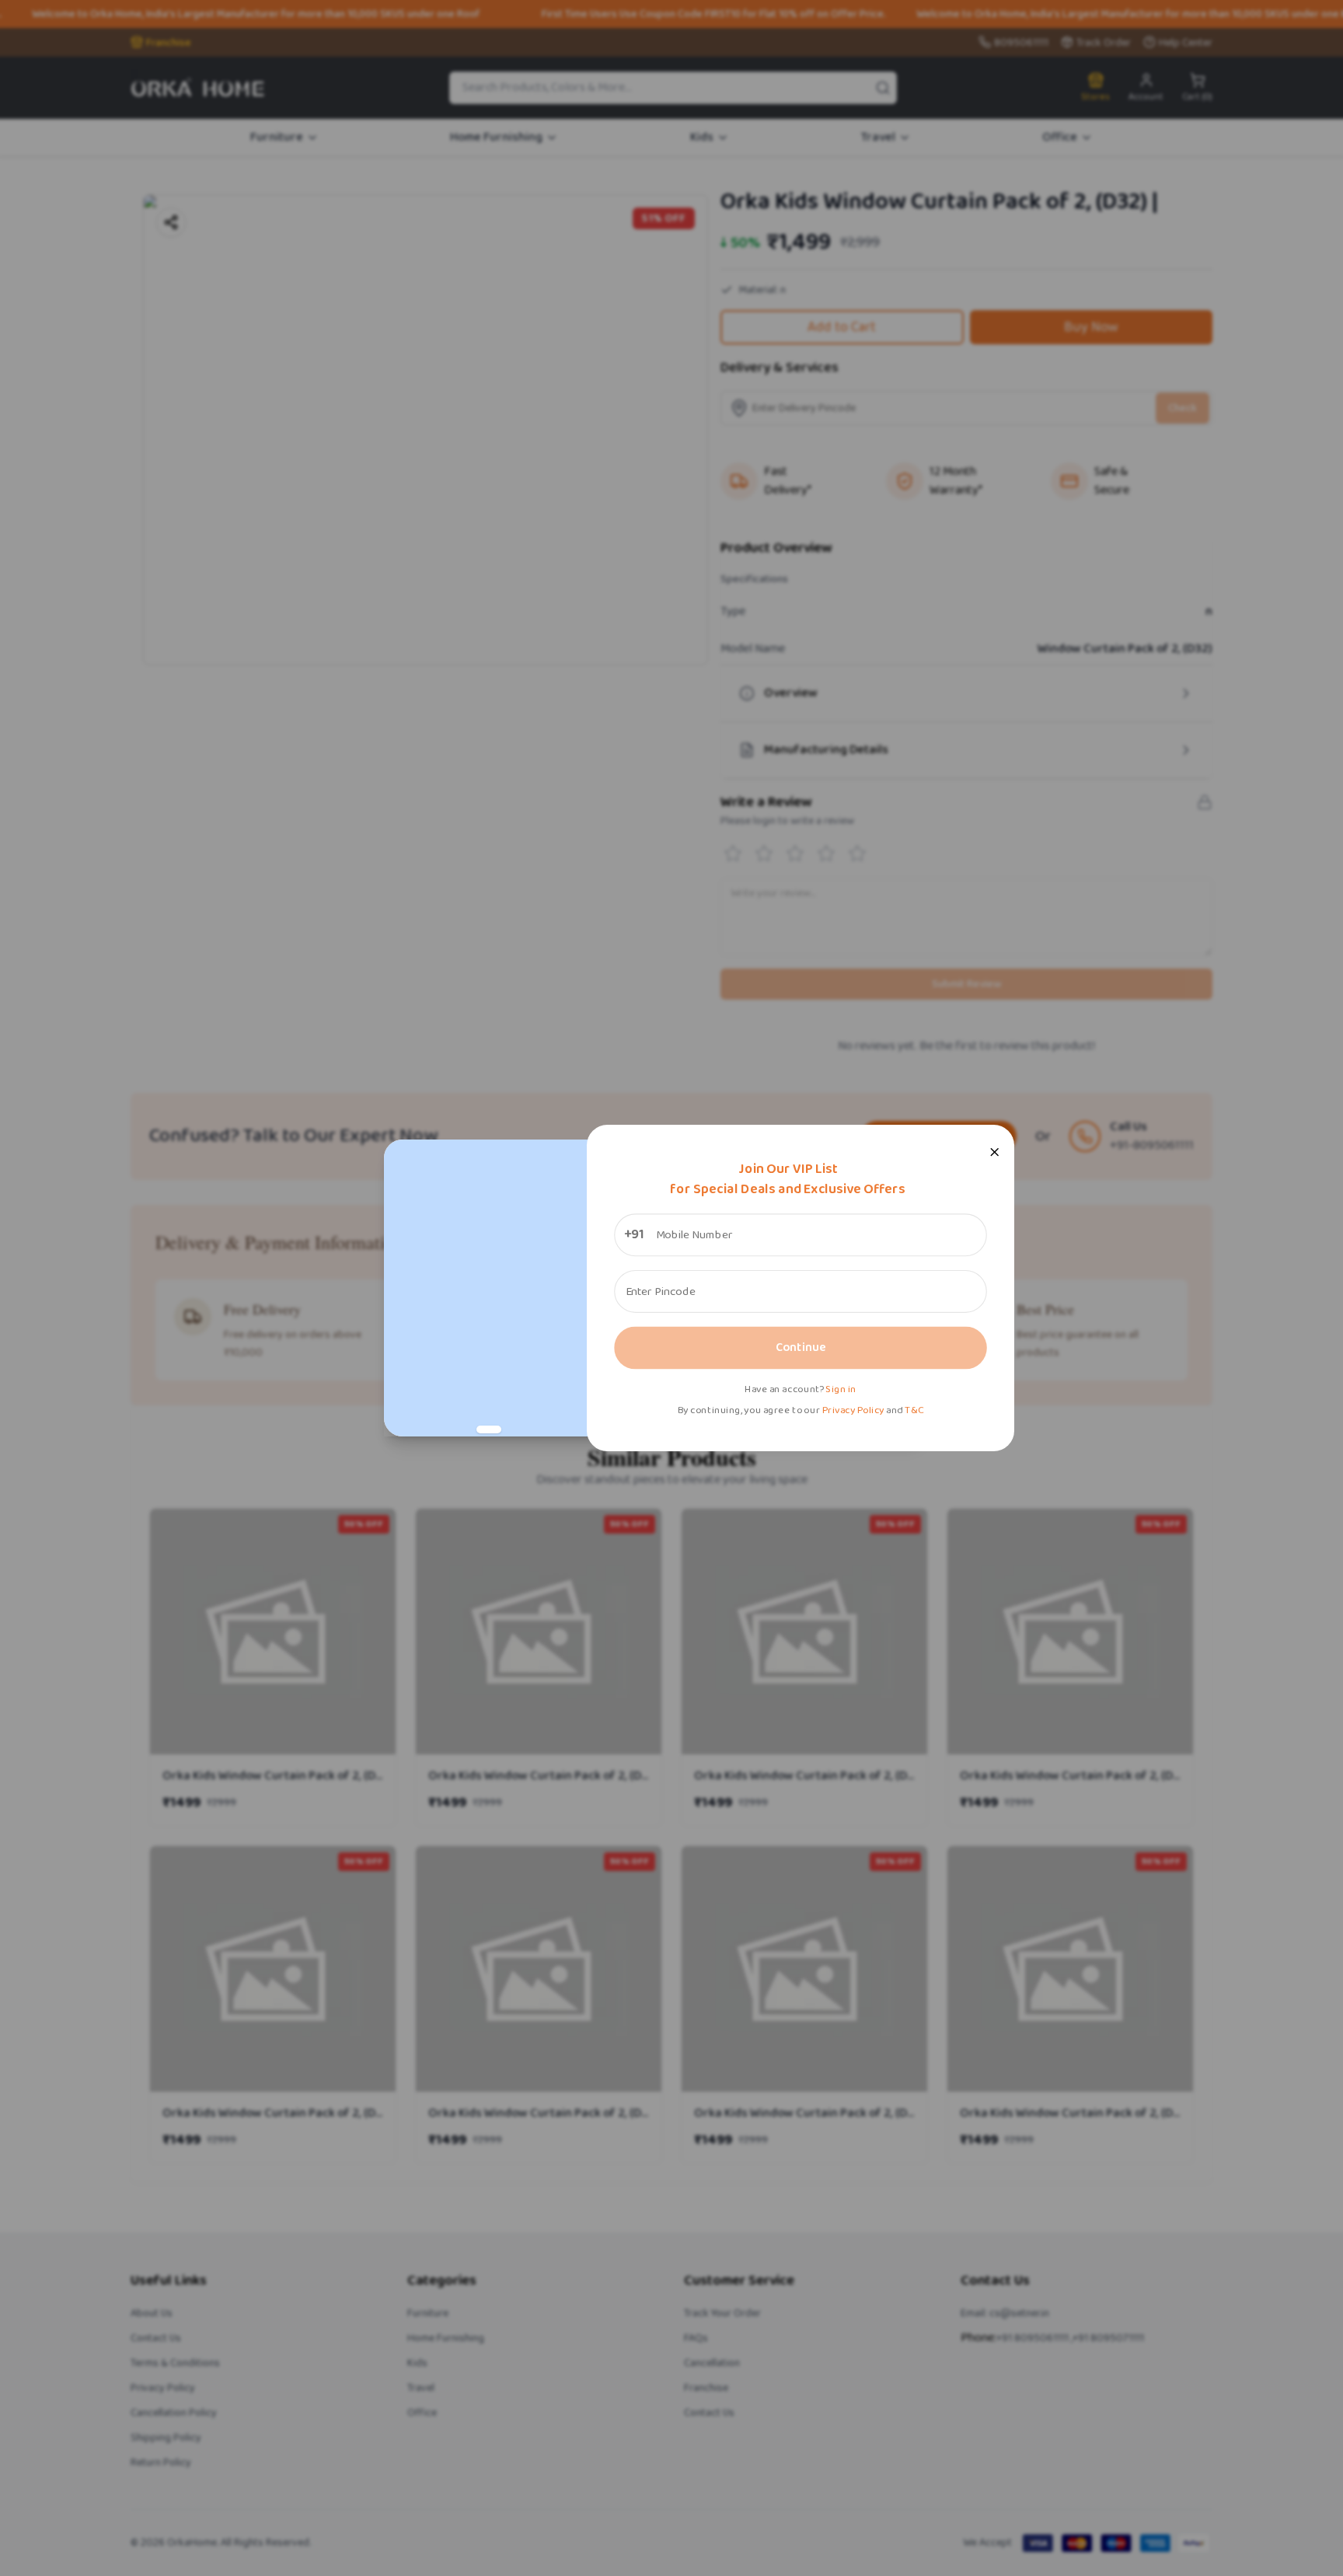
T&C (914, 1410)
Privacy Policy (853, 1410)
